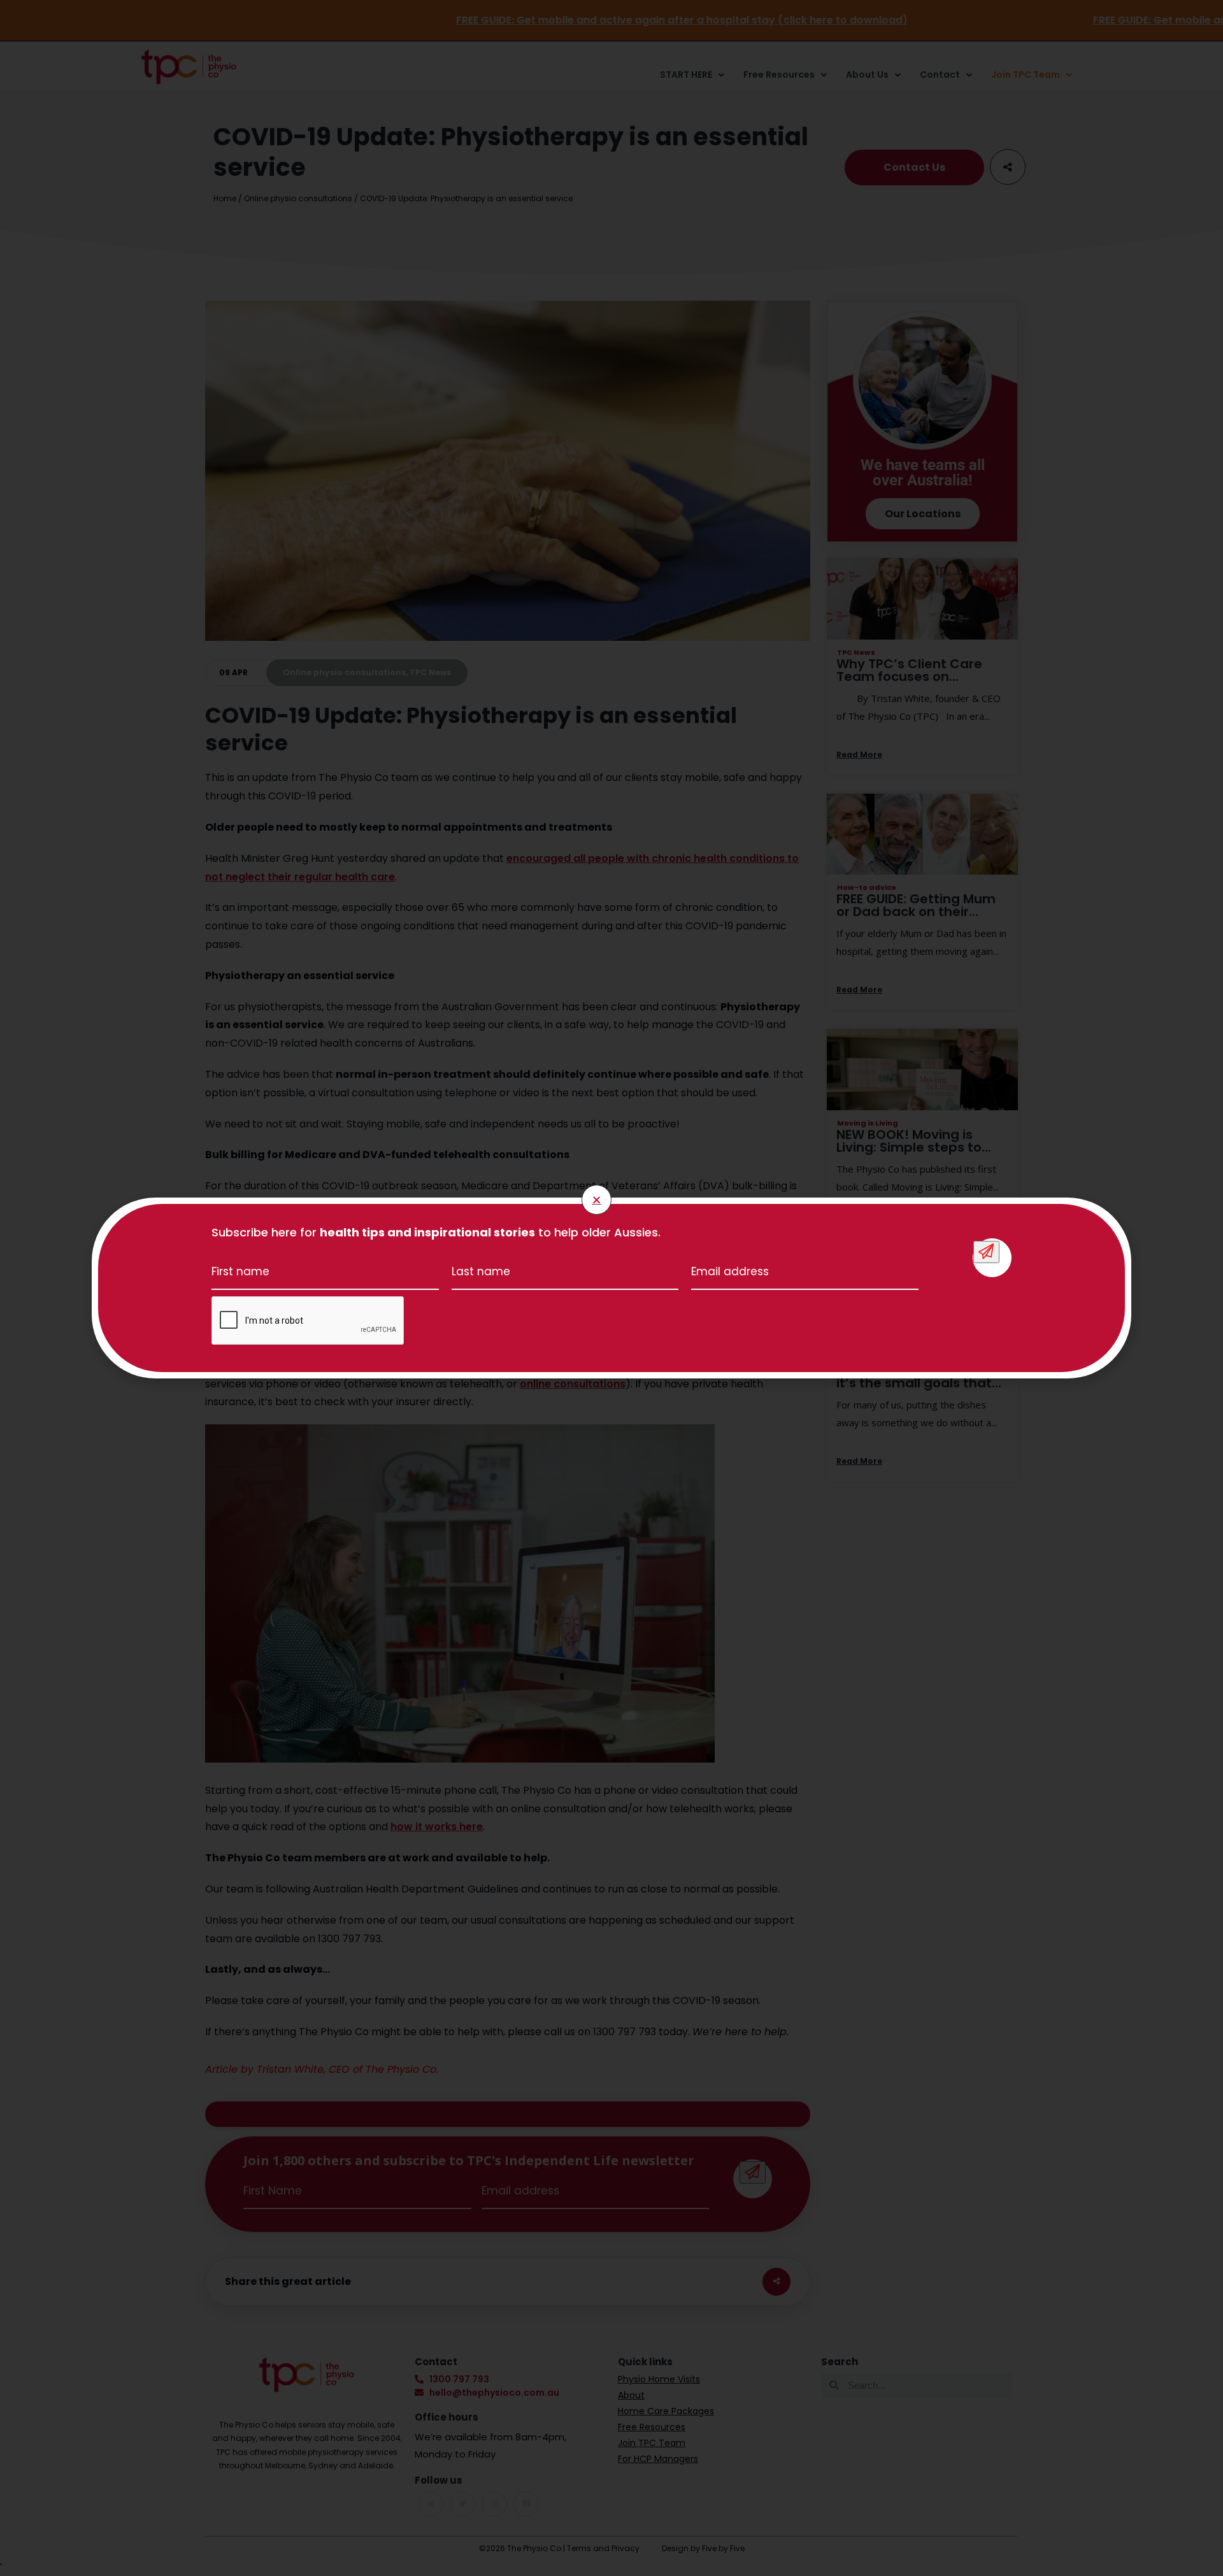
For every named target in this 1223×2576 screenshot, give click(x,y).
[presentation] (308, 1321)
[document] (611, 1288)
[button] (597, 1200)
